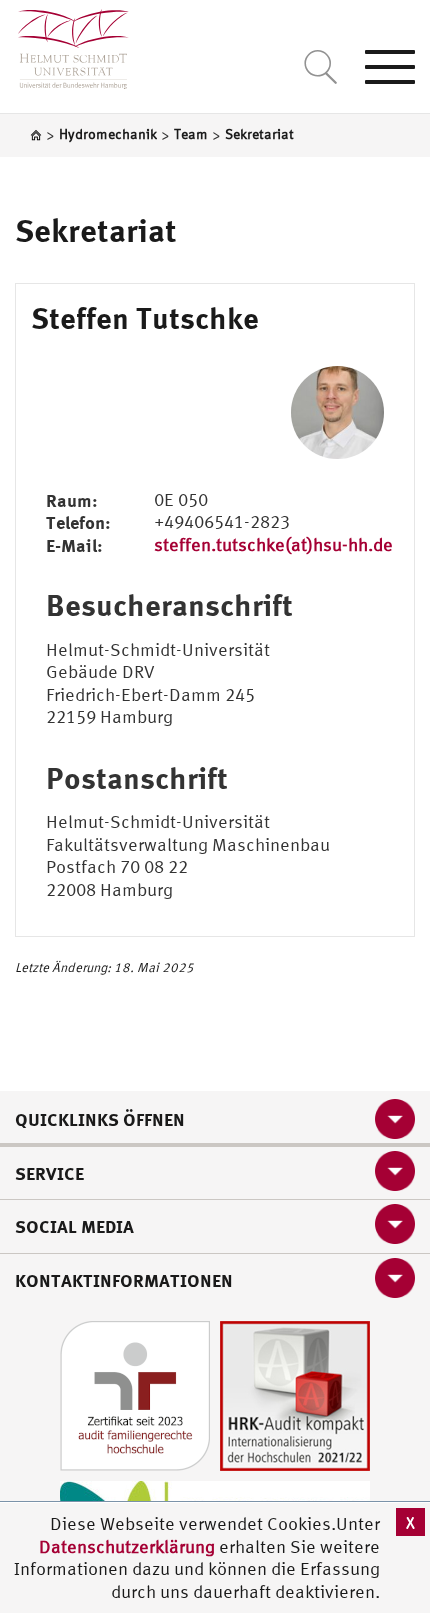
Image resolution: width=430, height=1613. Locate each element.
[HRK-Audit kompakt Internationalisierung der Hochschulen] (295, 1394)
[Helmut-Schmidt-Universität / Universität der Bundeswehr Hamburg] (64, 44)
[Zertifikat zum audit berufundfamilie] (135, 1394)
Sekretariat (96, 230)
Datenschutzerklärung (127, 1546)
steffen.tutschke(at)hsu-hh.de (273, 544)
